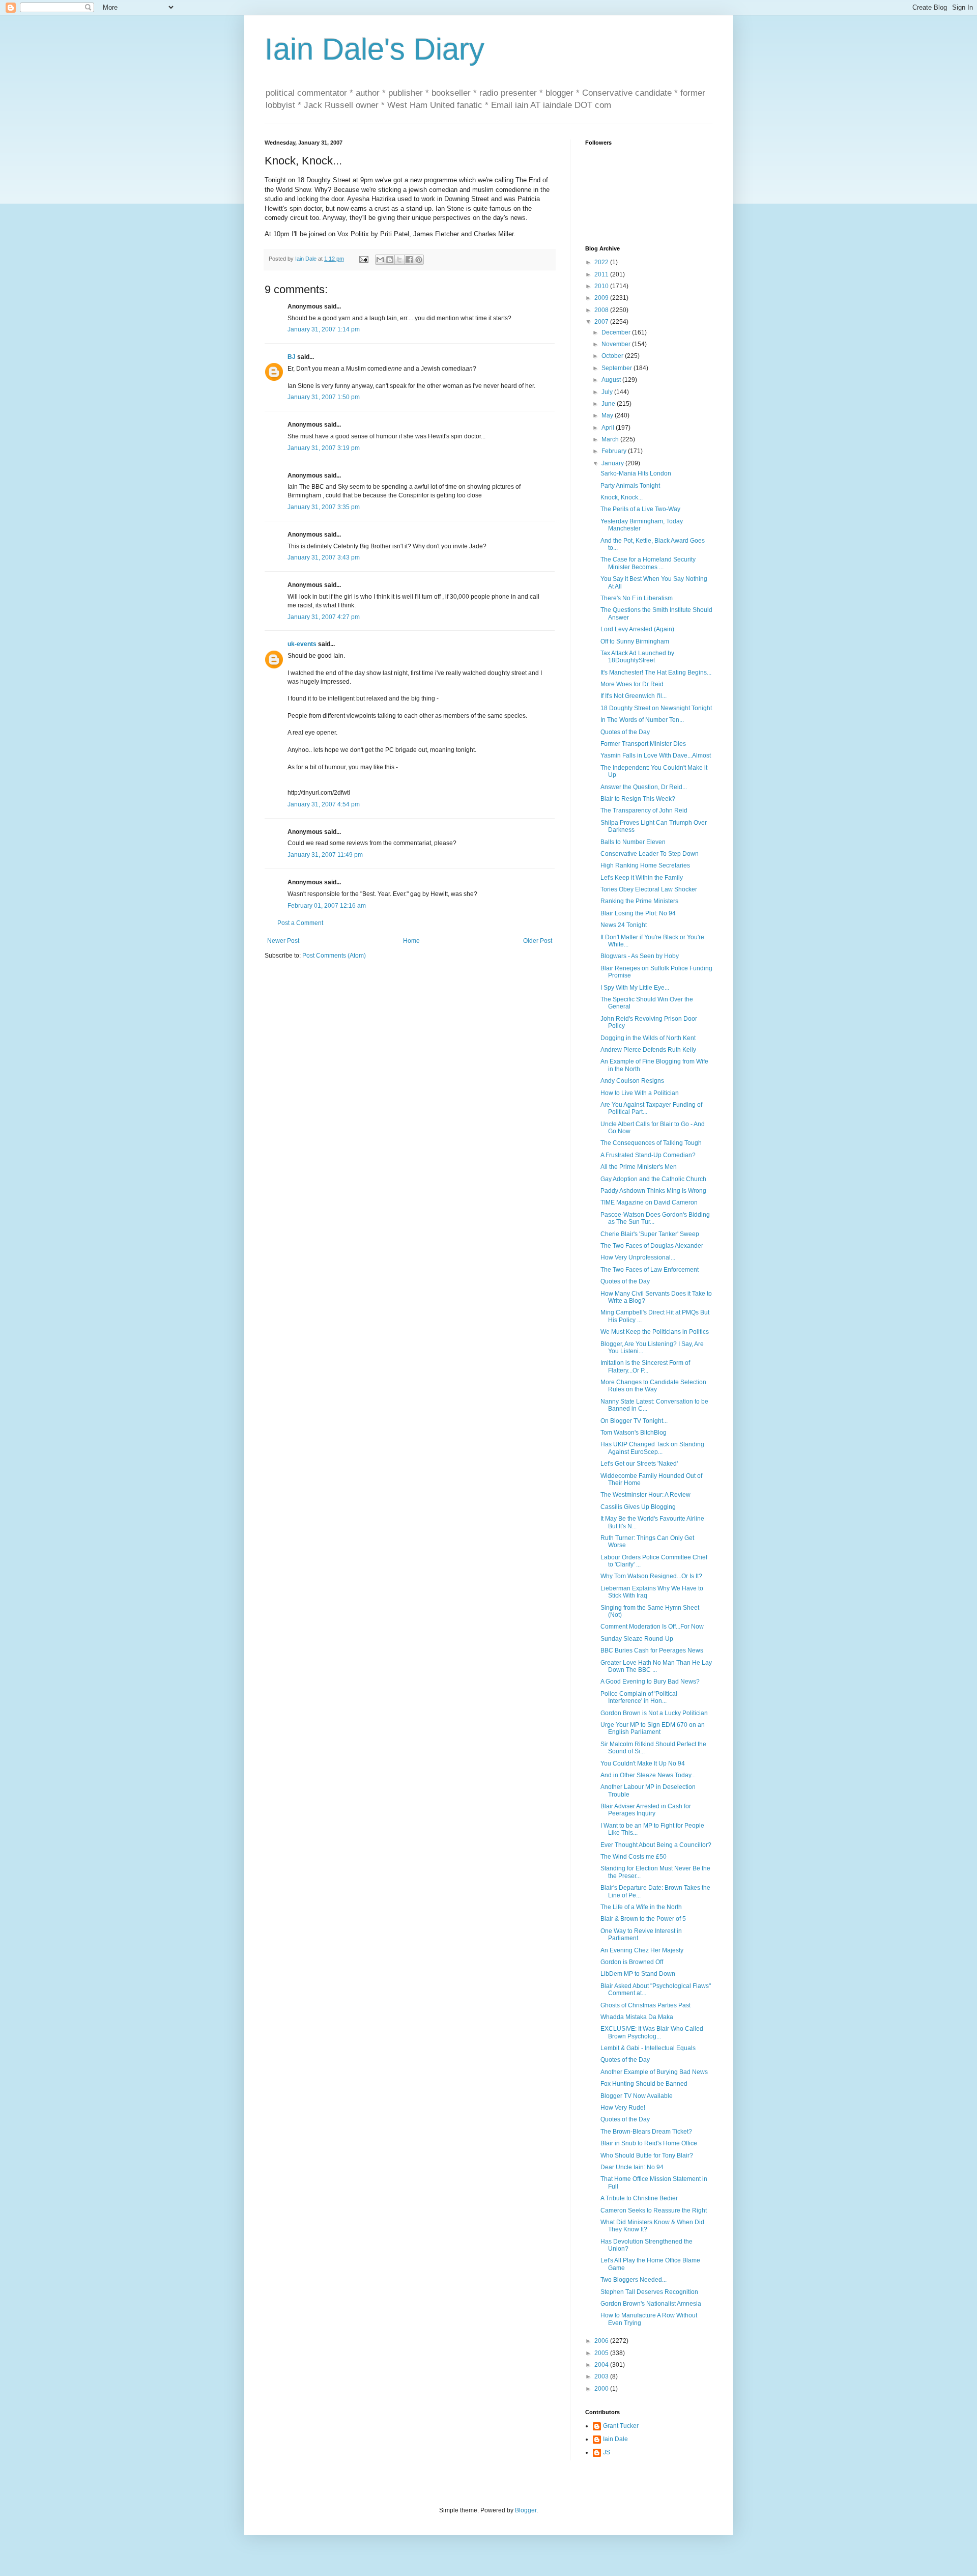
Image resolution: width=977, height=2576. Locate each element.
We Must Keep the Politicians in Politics (655, 1332)
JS (607, 2452)
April (609, 428)
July (608, 392)
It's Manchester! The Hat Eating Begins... (656, 673)
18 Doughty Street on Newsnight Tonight (656, 708)
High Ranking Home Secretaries (645, 865)
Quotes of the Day (625, 732)
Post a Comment (300, 923)
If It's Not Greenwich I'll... (634, 696)
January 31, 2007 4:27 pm (324, 617)
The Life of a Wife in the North (641, 1907)
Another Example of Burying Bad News (654, 2072)
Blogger (526, 2510)
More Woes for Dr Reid (632, 684)
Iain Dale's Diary (375, 49)
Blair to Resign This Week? (638, 799)
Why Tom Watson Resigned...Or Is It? (651, 1576)
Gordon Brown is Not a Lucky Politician (654, 1713)
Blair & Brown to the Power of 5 (643, 1919)
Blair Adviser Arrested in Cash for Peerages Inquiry (646, 1810)
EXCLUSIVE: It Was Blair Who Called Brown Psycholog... (652, 2032)
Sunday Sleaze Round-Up (637, 1639)
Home (411, 941)
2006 (602, 2341)
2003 (602, 2376)
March (611, 439)
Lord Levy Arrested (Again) (637, 629)
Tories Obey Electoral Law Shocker (649, 889)
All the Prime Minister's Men (639, 1167)
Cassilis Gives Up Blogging (638, 1507)
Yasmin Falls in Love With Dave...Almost (656, 755)
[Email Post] (363, 259)
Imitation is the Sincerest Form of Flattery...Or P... (645, 1366)
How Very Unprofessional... (638, 1257)
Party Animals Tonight (630, 486)
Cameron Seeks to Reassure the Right (654, 2210)
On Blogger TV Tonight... (634, 1421)
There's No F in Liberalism (637, 598)
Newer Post (283, 941)
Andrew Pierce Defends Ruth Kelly (648, 1050)
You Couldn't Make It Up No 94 (643, 1763)
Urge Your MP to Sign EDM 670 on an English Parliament (653, 1728)
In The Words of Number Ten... (642, 720)
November (617, 344)
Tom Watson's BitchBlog (634, 1433)
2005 (602, 2353)
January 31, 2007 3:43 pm (324, 557)
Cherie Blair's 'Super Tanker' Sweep (650, 1234)
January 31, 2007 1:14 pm (324, 329)
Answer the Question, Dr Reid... (644, 787)
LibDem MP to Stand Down (638, 1974)
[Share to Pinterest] (419, 260)
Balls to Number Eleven (633, 842)
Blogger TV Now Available (637, 2096)
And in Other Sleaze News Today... (648, 1775)
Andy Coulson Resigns (632, 1081)
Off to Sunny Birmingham (635, 641)
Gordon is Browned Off (632, 1962)
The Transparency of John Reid (644, 810)
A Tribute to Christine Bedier (639, 2198)
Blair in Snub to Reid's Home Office (649, 2143)
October (613, 356)
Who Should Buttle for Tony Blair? (647, 2155)
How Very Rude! (623, 2108)
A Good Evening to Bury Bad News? (650, 1682)
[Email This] (380, 260)
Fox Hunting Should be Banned (644, 2084)
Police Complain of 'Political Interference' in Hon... (639, 1697)
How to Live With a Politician (640, 1093)
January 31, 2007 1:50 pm (324, 397)
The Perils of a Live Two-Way (640, 509)
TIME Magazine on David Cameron (649, 1202)
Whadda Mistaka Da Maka (637, 2017)
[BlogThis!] (390, 260)
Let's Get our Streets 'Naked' (639, 1464)
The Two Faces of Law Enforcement (650, 1270)
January (613, 463)
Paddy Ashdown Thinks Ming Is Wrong (653, 1191)
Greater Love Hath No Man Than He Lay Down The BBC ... (656, 1666)
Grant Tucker (621, 2426)
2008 (602, 310)
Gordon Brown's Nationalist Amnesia (651, 2304)
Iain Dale (615, 2439)
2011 (602, 274)
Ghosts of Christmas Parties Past (645, 2005)
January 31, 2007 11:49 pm (325, 855)
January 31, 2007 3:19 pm (324, 448)
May (608, 415)
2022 (602, 262)
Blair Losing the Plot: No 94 (638, 913)
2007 (602, 322)
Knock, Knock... (622, 497)
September (617, 368)
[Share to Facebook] (409, 260)
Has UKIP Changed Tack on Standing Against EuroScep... (652, 1448)
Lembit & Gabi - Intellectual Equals (648, 2048)
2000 (602, 2389)
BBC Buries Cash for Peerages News (652, 1650)
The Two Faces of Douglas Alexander (652, 1246)
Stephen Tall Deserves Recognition (649, 2292)
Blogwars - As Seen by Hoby (640, 956)
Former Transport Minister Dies (643, 744)
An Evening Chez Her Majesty (642, 1950)
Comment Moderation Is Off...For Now (652, 1627)
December (617, 332)
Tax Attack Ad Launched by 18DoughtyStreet (637, 657)
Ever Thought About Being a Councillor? (656, 1845)
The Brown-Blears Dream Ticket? (646, 2132)
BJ (292, 357)
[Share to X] (399, 260)
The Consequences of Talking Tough (651, 1143)
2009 (602, 298)
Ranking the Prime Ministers (639, 901)
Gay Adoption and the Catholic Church (653, 1179)
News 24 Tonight (624, 925)
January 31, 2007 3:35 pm (324, 507)
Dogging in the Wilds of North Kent (648, 1038)
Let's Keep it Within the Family (642, 878)
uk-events (302, 644)
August (612, 380)
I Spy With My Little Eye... (635, 988)
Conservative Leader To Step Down (650, 854)
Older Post (538, 941)
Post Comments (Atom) (334, 956)
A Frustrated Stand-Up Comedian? (648, 1155)
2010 (602, 286)
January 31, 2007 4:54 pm (324, 804)
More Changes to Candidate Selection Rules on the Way (653, 1386)
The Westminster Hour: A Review (645, 1495)
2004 (602, 2365)
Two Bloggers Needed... (634, 2280)
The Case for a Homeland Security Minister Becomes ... (648, 563)
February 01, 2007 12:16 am (327, 906)
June (609, 404)
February (615, 451)
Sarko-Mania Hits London (636, 473)
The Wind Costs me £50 (634, 1857)
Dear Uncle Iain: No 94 (632, 2167)
